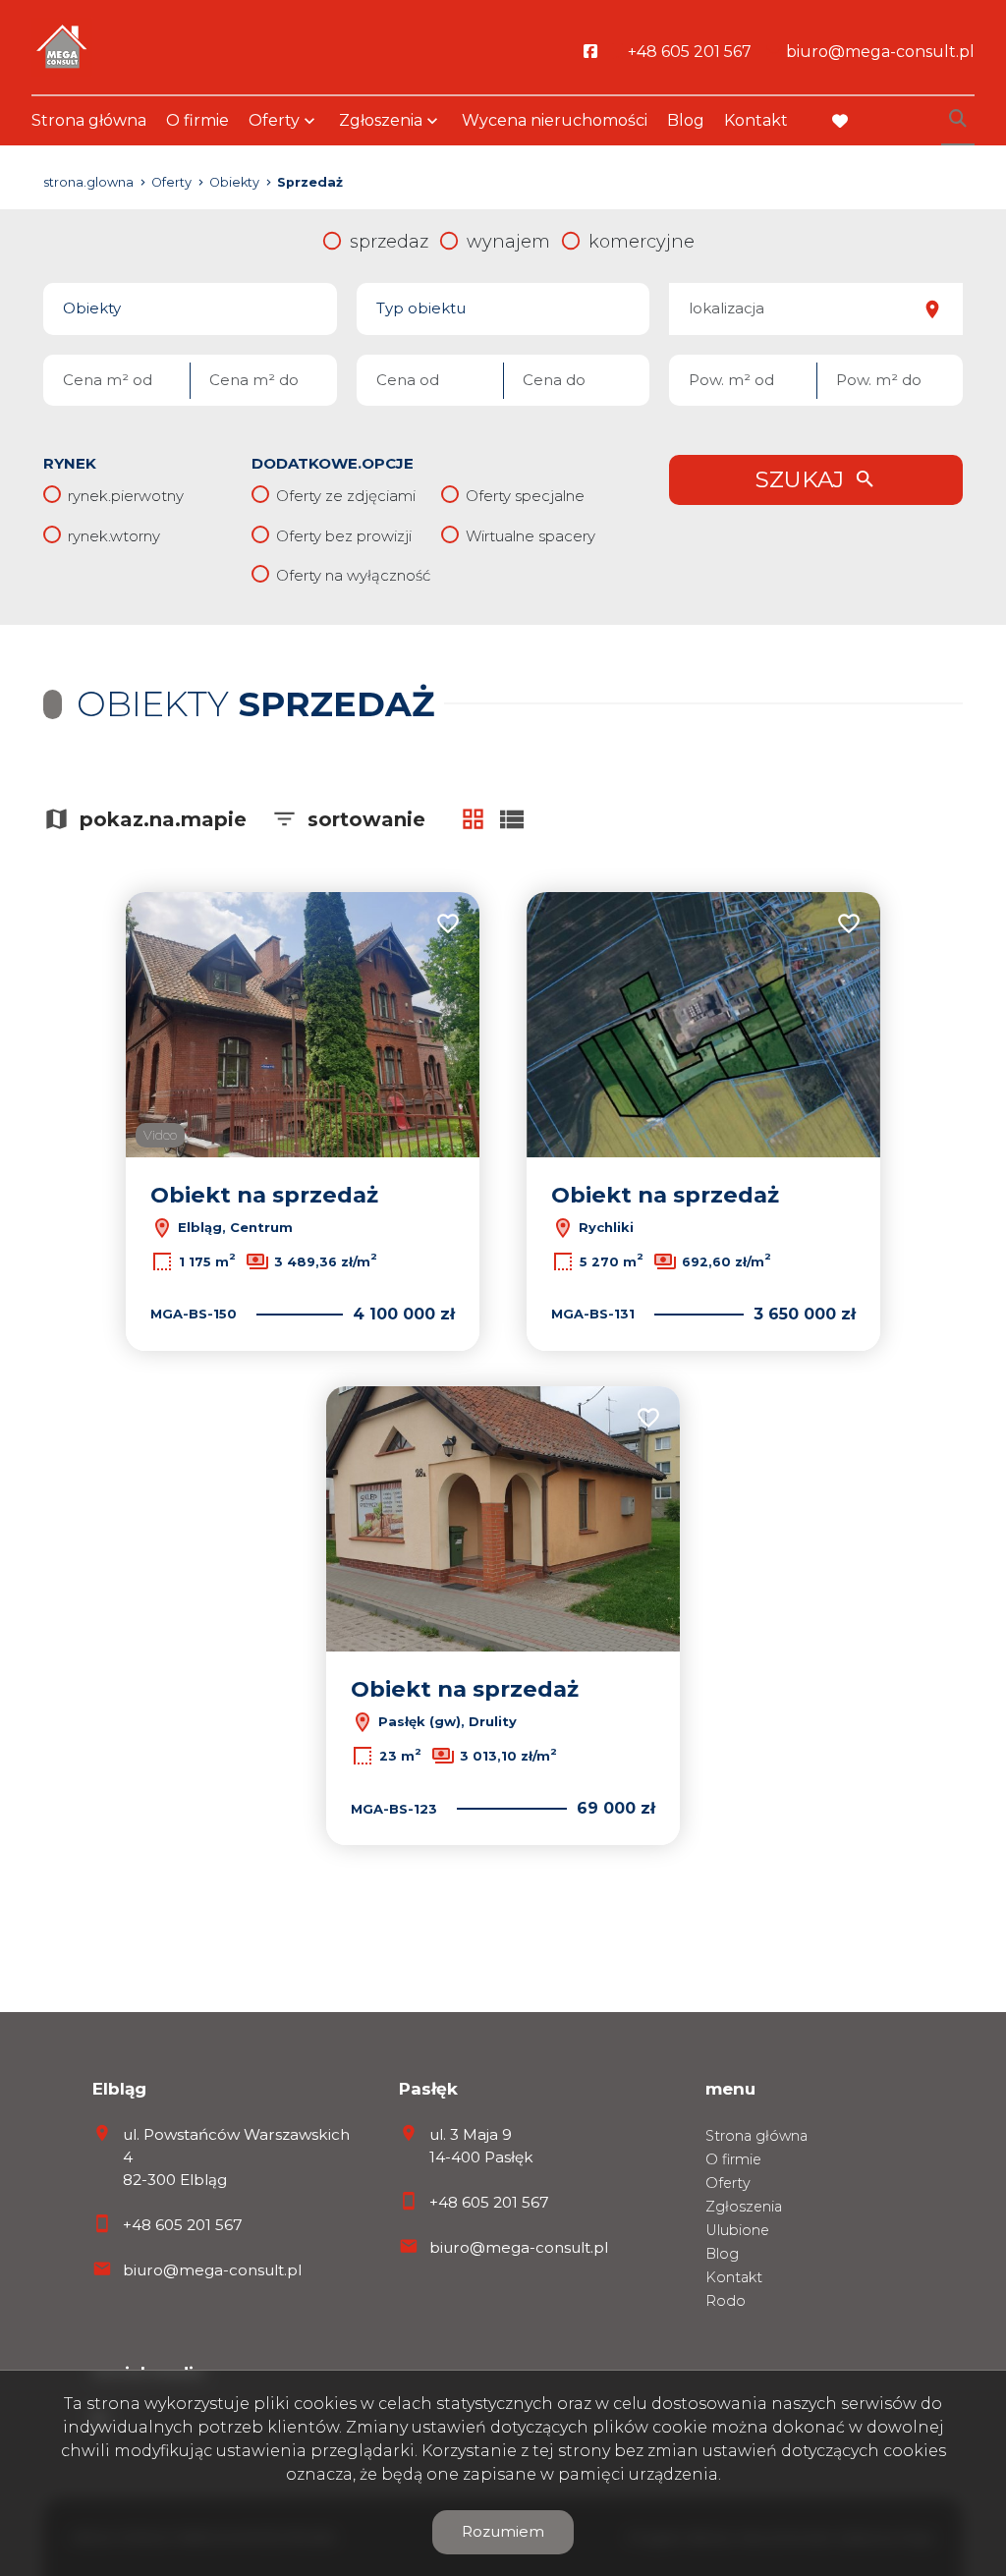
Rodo (726, 2301)
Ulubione (737, 2230)
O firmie (197, 120)
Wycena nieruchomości (555, 120)
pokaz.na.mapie (163, 819)
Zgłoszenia (744, 2207)
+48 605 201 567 (183, 2225)
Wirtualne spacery (531, 536)
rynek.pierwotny (126, 496)
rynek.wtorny (114, 536)
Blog (686, 120)
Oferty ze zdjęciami (346, 496)
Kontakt (756, 120)
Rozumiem (503, 2531)
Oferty (274, 120)
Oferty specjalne (525, 496)
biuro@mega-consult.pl (212, 2270)
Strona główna (89, 120)
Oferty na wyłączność (353, 575)
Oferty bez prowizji (344, 536)
